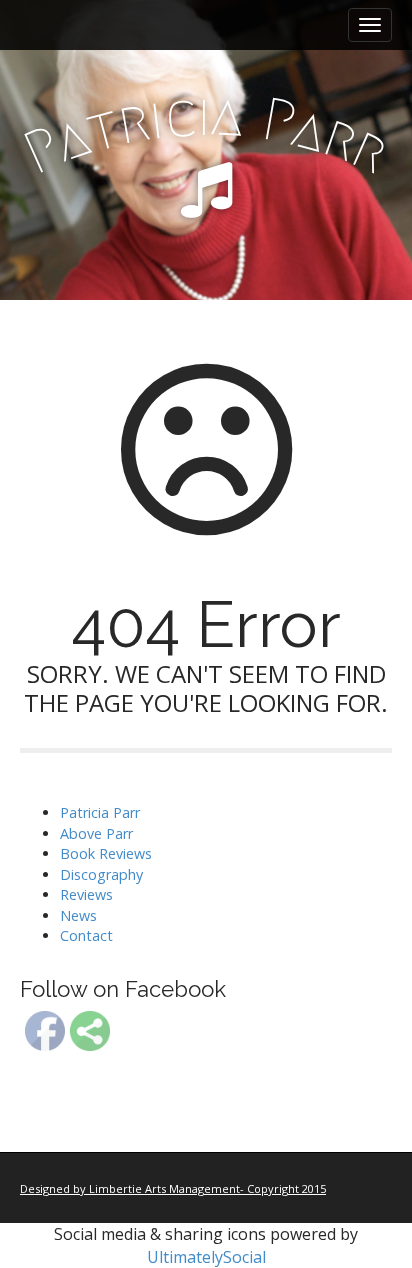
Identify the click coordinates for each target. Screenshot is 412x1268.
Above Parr (96, 833)
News (78, 915)
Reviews (86, 894)
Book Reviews (106, 853)
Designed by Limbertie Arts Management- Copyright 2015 (173, 1188)
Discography (101, 874)
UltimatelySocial (206, 1257)
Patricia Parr (100, 812)
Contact (86, 935)
